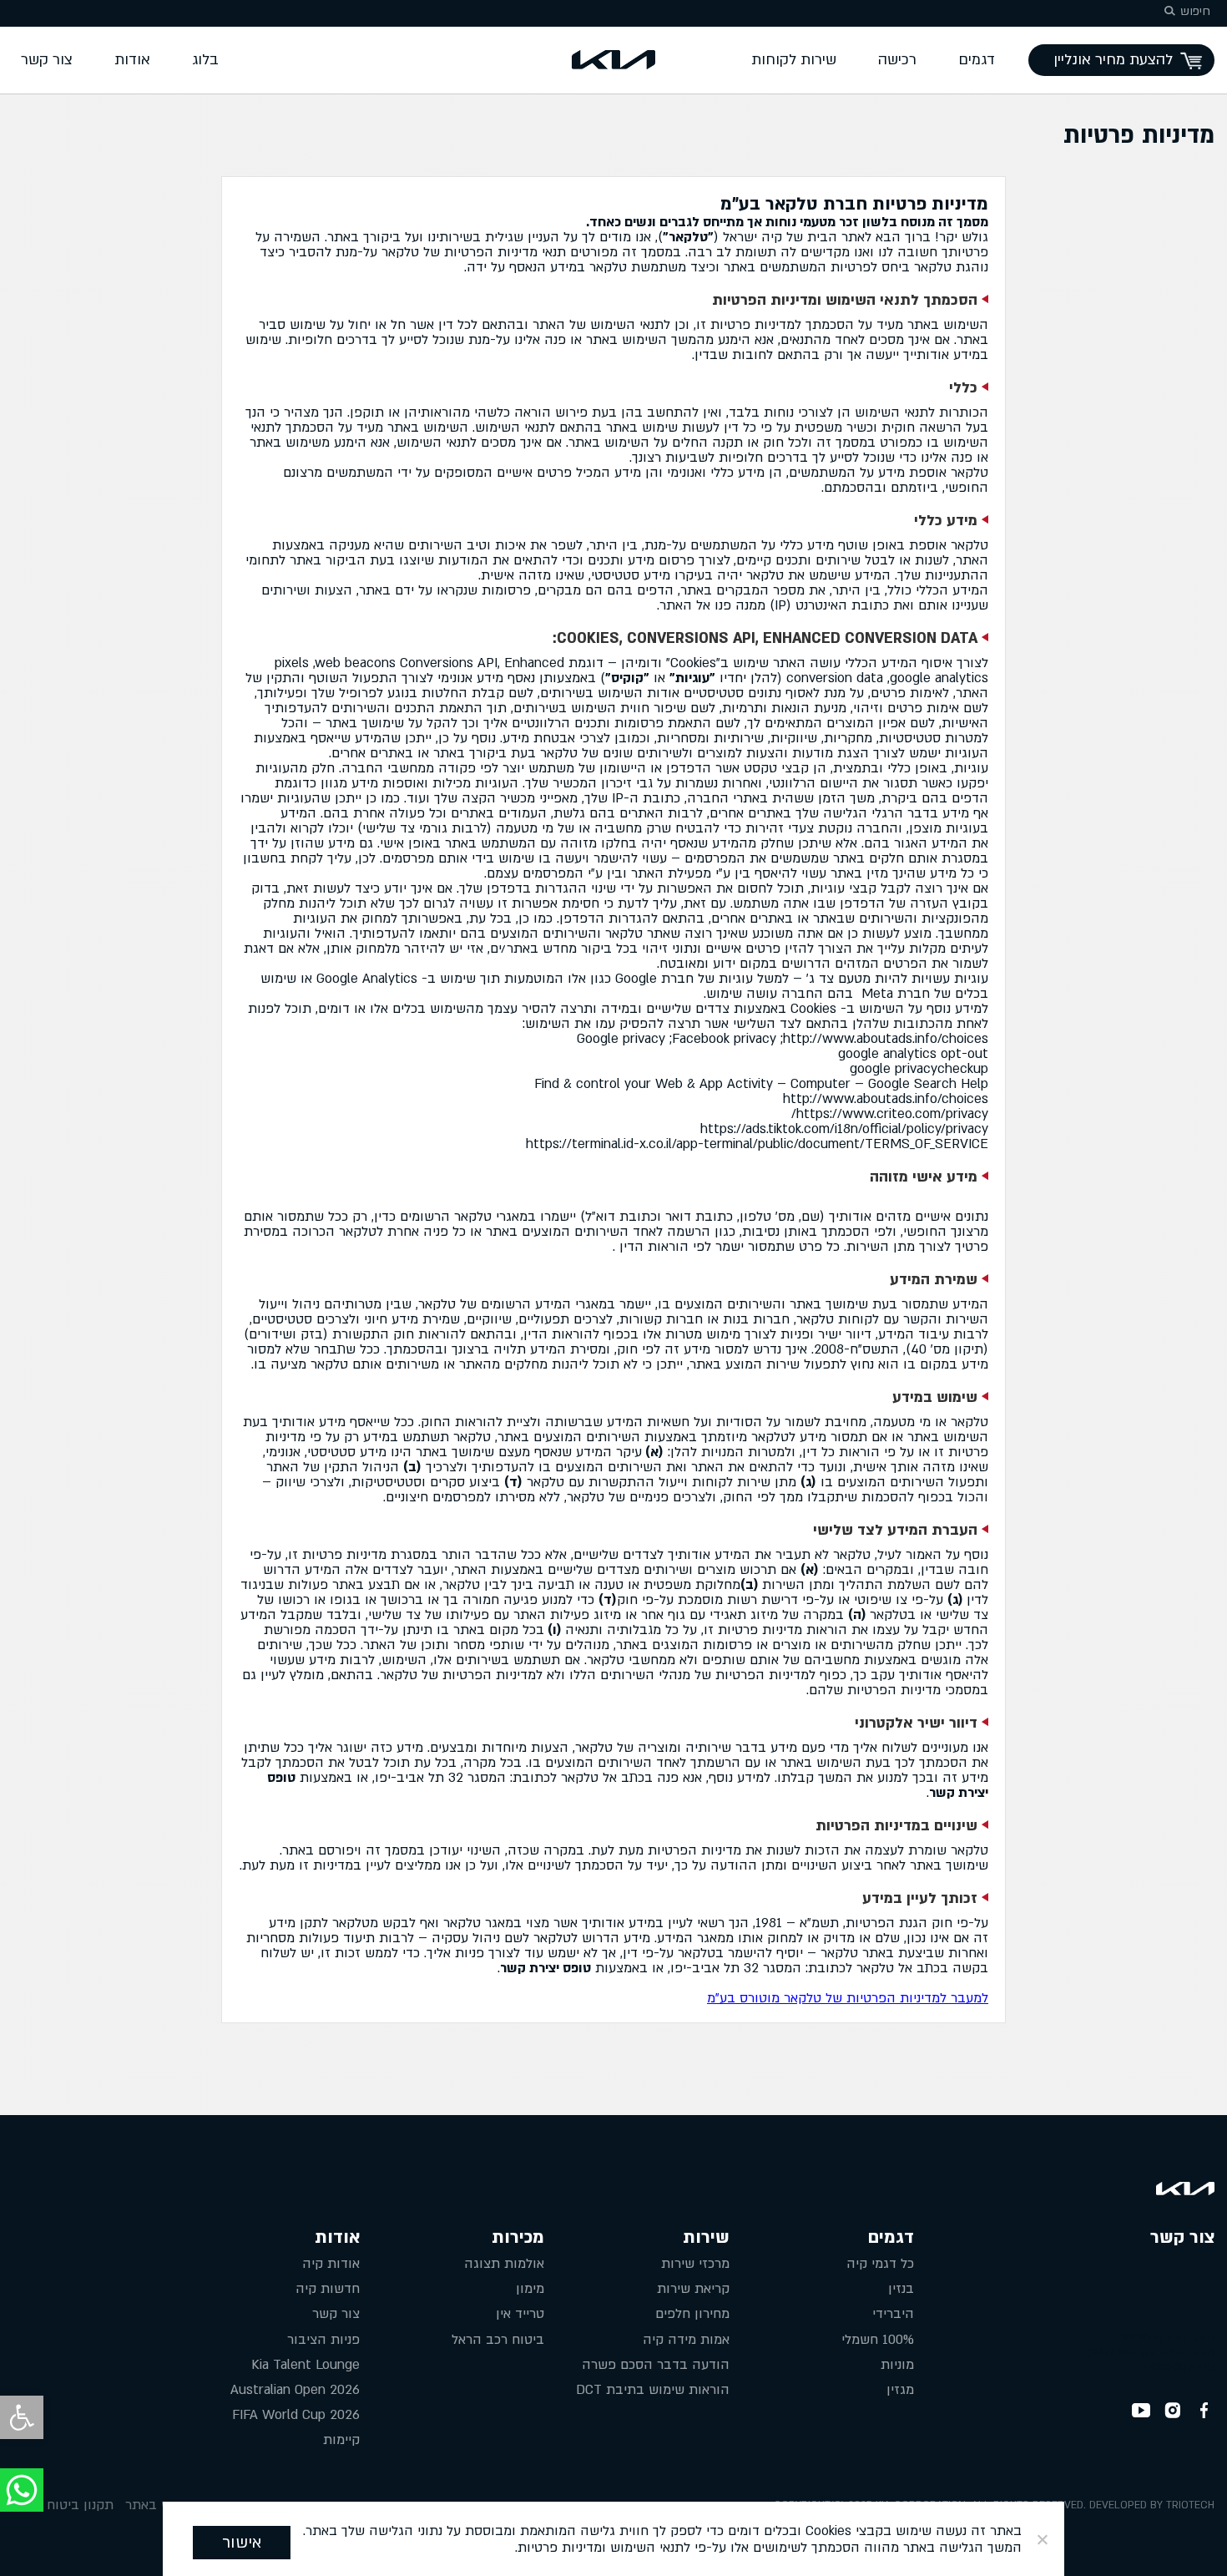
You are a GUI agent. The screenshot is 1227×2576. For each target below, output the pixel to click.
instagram (1173, 2411)
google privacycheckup (919, 1069)
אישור (242, 2543)
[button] (22, 2417)
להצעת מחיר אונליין (1113, 60)
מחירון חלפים (692, 2314)
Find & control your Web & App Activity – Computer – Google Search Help (761, 1084)
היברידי (893, 2314)
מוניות (897, 2365)
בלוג (205, 60)
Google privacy (621, 1039)
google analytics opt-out (913, 1054)
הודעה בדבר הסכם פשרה (656, 2365)
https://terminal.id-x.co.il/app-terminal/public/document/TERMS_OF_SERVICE (757, 1144)
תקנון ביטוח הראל (63, 2505)
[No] (1043, 2539)
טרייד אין (520, 2314)
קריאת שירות (693, 2289)
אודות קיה (331, 2264)
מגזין (900, 2390)
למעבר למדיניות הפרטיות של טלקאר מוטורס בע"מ (848, 1998)
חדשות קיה (328, 2289)
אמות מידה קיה (686, 2340)
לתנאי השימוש (650, 2548)
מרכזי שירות (695, 2264)
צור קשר (47, 60)
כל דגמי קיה (880, 2264)
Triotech (1190, 2505)
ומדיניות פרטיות (562, 2548)
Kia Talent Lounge (305, 2365)
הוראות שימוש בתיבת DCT (653, 2390)
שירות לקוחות (794, 60)
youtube (1141, 2411)
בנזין (901, 2289)
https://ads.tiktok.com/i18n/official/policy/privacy (844, 1129)
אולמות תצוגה (504, 2264)
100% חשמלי (878, 2340)
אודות (132, 60)
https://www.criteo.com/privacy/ (890, 1114)
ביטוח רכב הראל (498, 2340)
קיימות (341, 2440)
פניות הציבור (323, 2340)
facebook (1204, 2411)
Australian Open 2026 (295, 2390)
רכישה (897, 60)
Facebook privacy (724, 1039)
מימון (530, 2289)
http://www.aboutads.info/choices (886, 1039)
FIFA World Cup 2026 (296, 2415)
